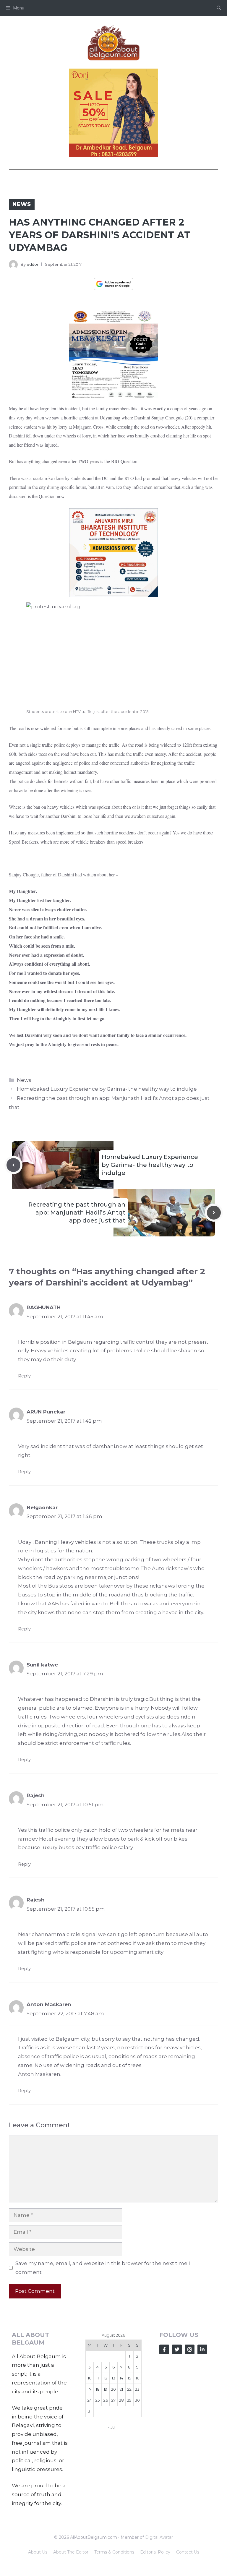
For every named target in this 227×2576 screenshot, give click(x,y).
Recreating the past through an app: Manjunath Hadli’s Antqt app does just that (77, 1212)
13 (113, 2378)
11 (98, 2378)
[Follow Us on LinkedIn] (202, 2349)
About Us (38, 2552)
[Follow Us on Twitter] (177, 2349)
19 (106, 2389)
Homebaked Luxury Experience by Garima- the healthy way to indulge (107, 1089)
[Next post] (214, 1213)
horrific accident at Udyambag (92, 418)
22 (129, 2389)
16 (137, 2378)
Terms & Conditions (114, 2552)
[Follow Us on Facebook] (164, 2349)
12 (106, 2378)
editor (33, 264)
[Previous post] (13, 1165)
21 (121, 2389)
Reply (24, 1376)
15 (129, 2378)
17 (90, 2389)
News (22, 204)
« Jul (112, 2427)
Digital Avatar (159, 2537)
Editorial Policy (155, 2552)
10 (90, 2378)
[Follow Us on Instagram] (190, 2349)
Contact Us (188, 2552)
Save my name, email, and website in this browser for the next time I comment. (103, 2268)
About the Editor (71, 2552)
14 (121, 2378)
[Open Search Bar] (219, 8)
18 (98, 2389)
